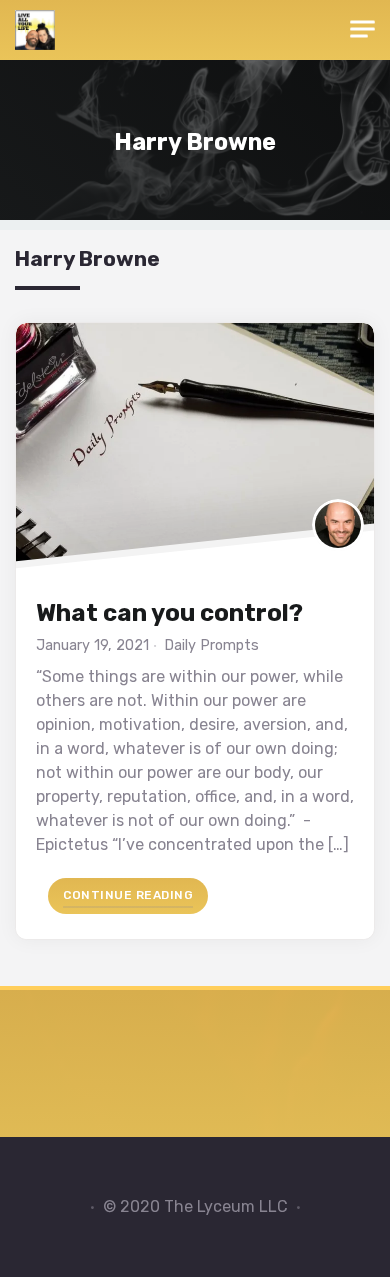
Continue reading (135, 894)
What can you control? (169, 613)
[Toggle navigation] (362, 29)
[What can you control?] (195, 451)
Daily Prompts (211, 645)
